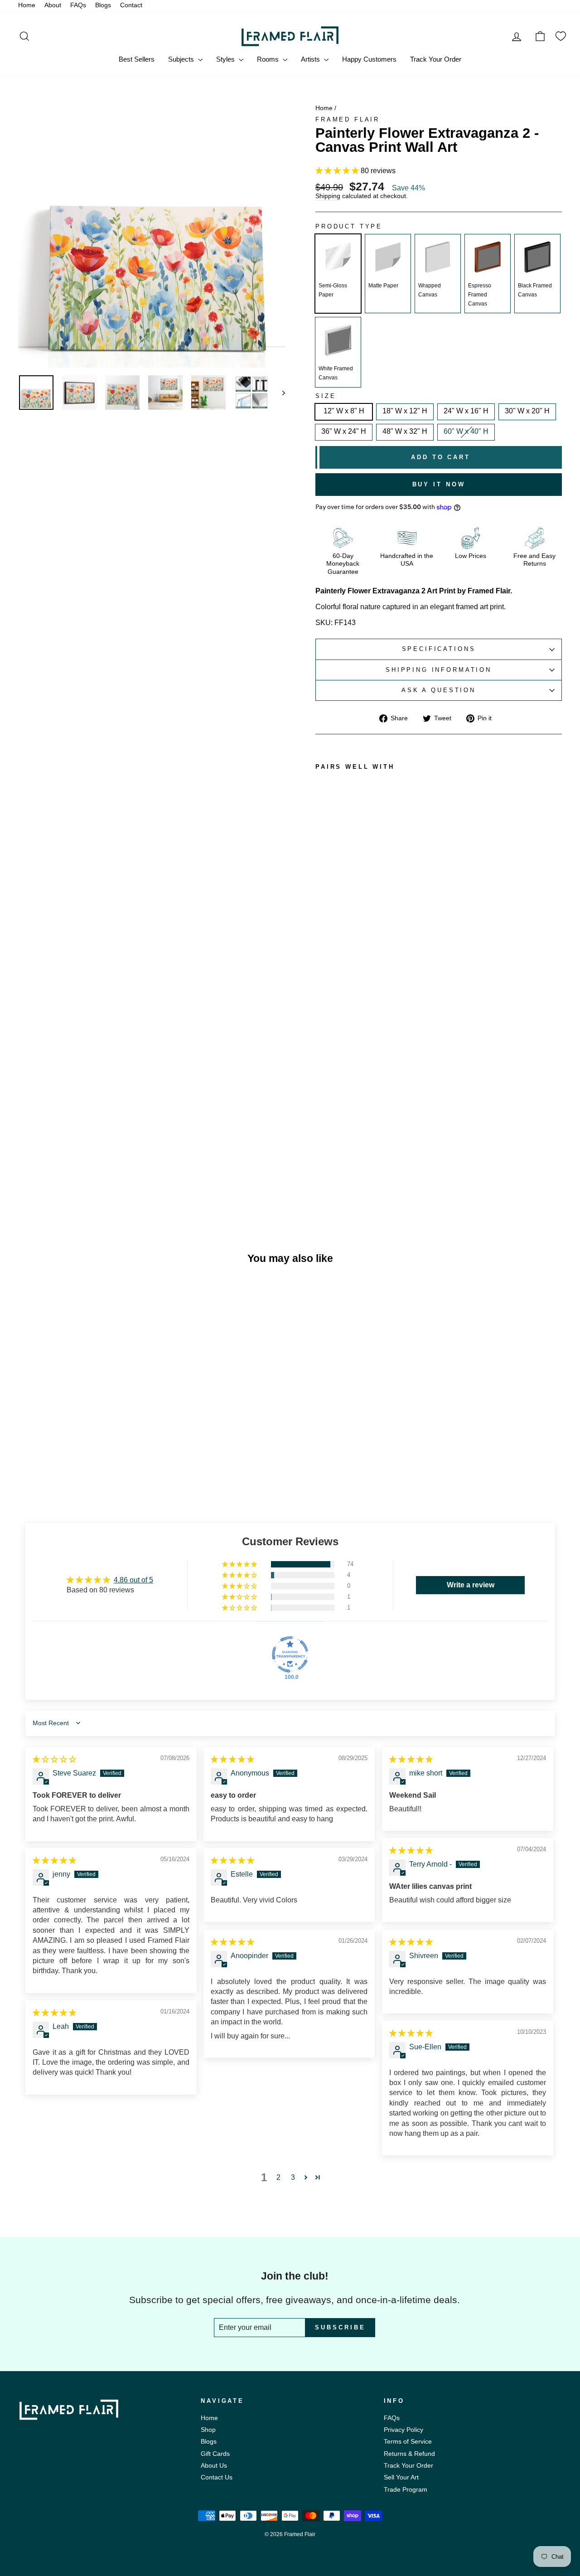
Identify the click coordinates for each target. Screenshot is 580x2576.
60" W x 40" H (466, 431)
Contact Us (217, 2477)
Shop (208, 2430)
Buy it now (439, 484)
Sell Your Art (401, 2477)
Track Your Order (436, 59)
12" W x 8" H (344, 411)
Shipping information (439, 670)
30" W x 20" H (527, 411)
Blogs (103, 5)
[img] (54, 1759)
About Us (214, 2466)
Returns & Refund (409, 2454)
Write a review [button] (471, 1585)
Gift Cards (215, 2454)
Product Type (349, 227)
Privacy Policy (404, 2430)
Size (326, 396)
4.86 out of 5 (133, 1580)
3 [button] (293, 2177)
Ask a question (439, 690)
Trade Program (406, 2490)
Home (27, 5)
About (53, 5)
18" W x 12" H (405, 411)
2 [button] (278, 2177)
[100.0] (290, 1654)
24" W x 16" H (466, 411)
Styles (226, 59)
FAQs (78, 5)
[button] (338, 171)
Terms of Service (408, 2442)
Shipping (328, 196)
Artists (311, 59)
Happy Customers (369, 59)
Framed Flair (348, 119)
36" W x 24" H (344, 431)
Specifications (439, 649)
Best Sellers (137, 59)
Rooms (269, 59)
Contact (131, 5)
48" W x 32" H (405, 431)
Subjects (182, 59)
